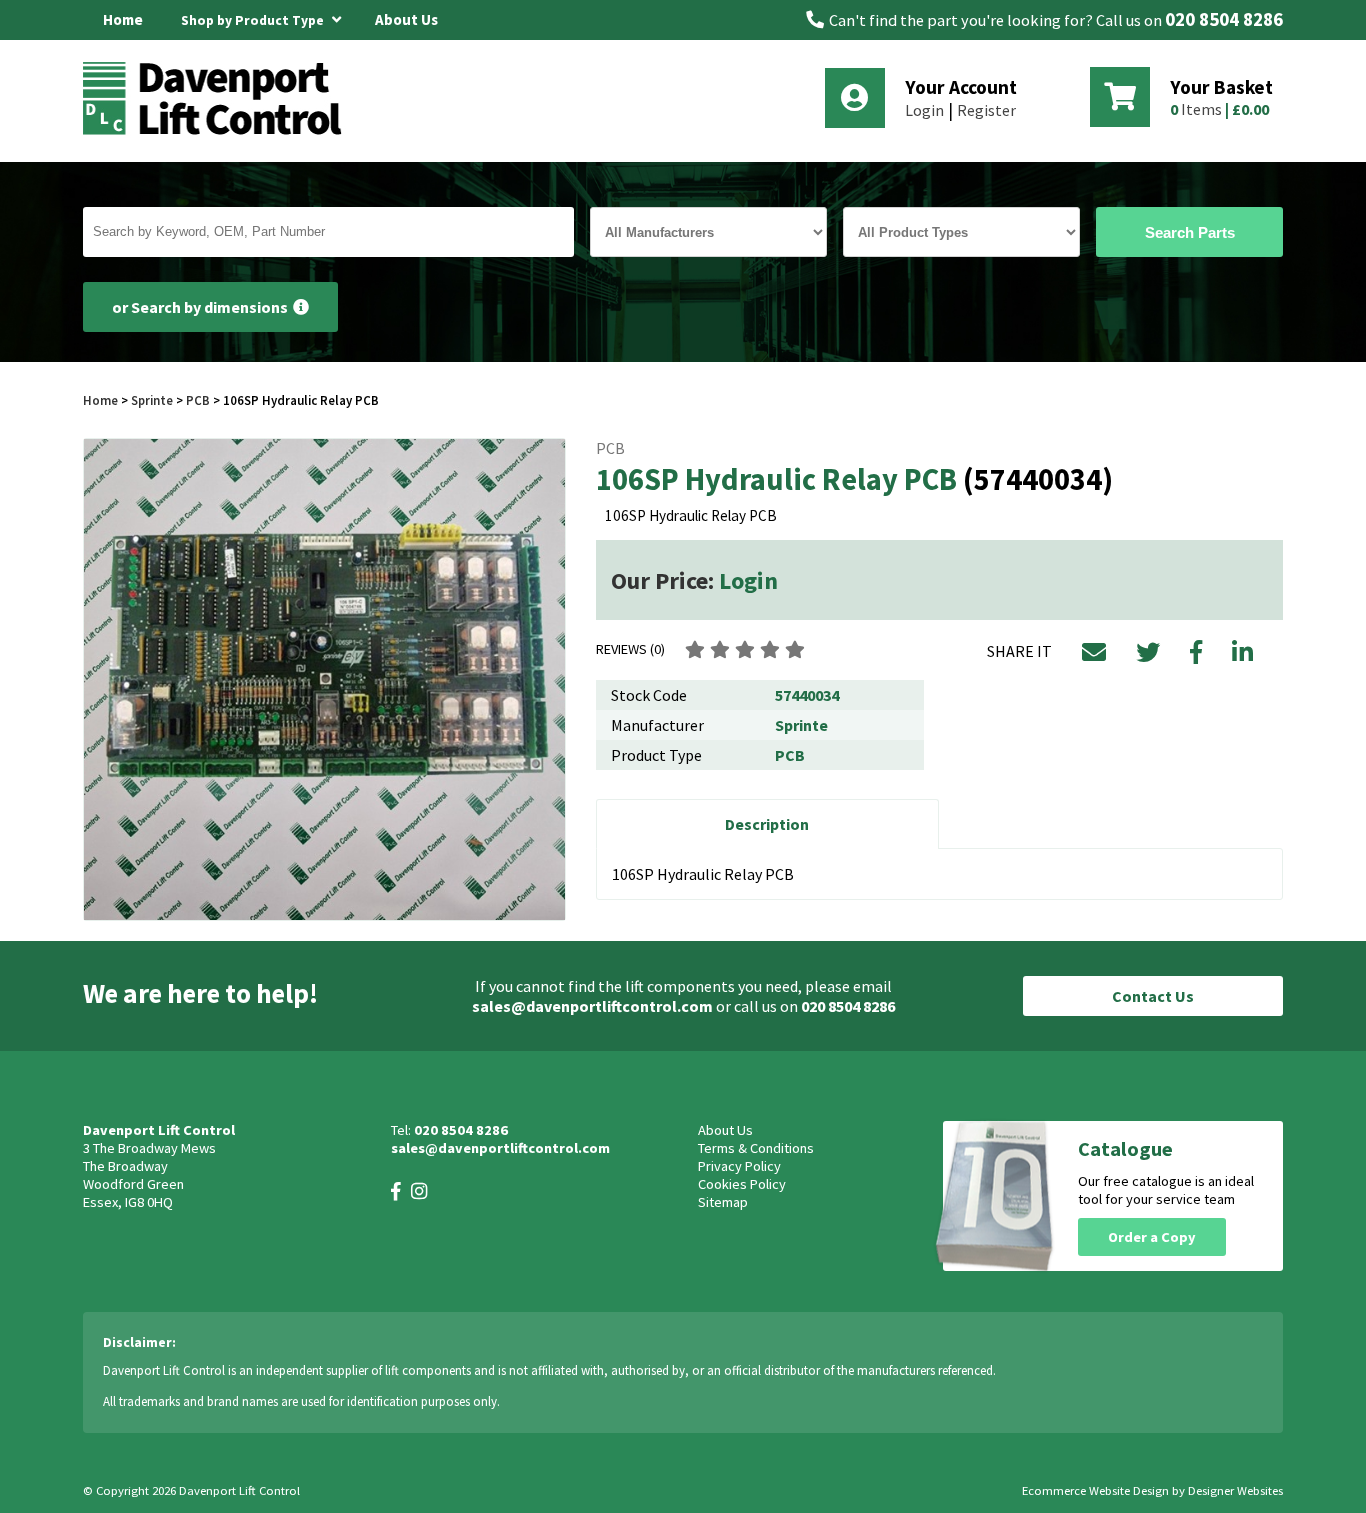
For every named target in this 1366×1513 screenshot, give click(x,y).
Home (123, 19)
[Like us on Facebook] (396, 1191)
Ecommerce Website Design (1095, 1490)
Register (986, 110)
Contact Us (1153, 996)
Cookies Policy (742, 1184)
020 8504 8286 (1224, 19)
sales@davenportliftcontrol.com (592, 1006)
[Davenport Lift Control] (218, 132)
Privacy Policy (739, 1166)
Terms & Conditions (756, 1148)
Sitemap (723, 1202)
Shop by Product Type (254, 20)
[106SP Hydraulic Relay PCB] (324, 679)
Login (924, 110)
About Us (406, 19)
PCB (198, 400)
